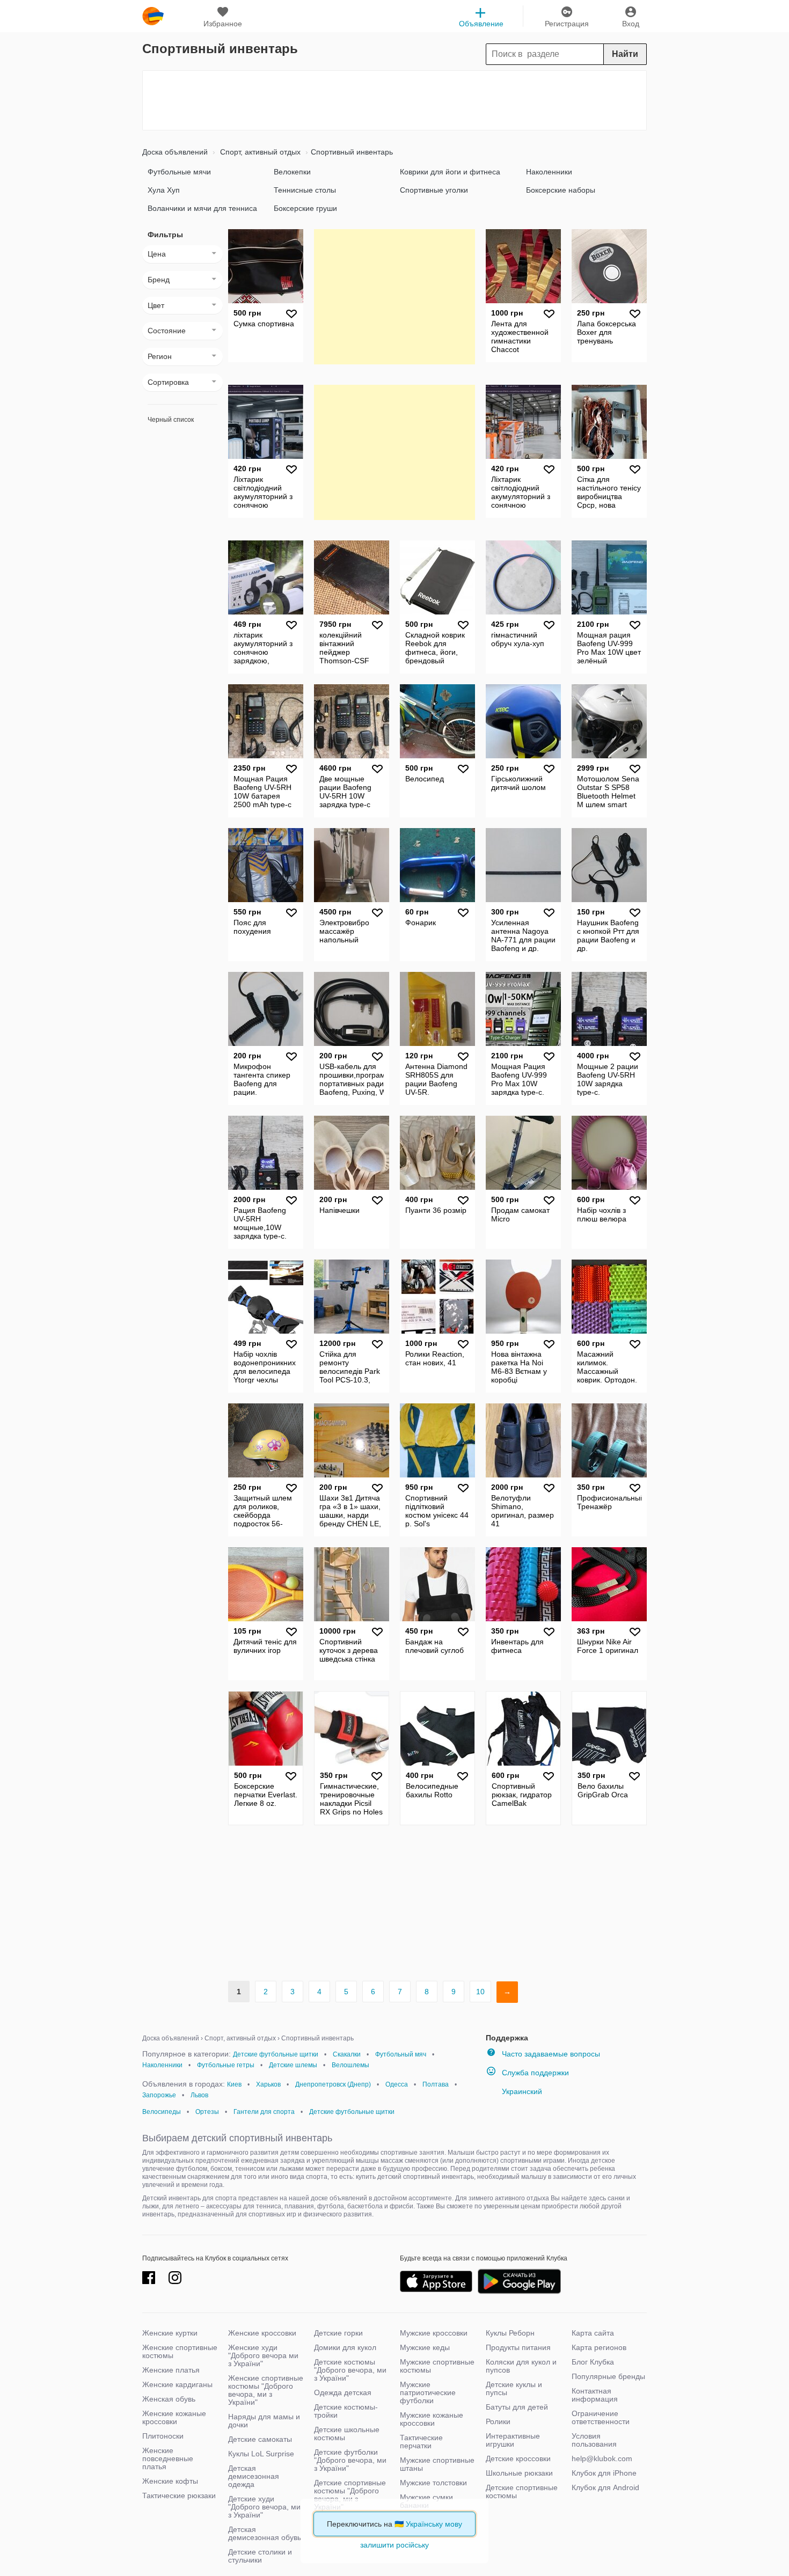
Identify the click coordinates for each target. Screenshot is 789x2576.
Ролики (498, 2421)
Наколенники (549, 172)
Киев (234, 2084)
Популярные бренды (608, 2376)
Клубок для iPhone (604, 2473)
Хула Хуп (164, 190)
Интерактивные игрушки (513, 2440)
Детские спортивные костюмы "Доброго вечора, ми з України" (350, 2495)
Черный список (171, 420)
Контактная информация (595, 2395)
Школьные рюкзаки (519, 2473)
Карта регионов (599, 2347)
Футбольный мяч (401, 2054)
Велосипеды (162, 2112)
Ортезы (207, 2112)
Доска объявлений (175, 152)
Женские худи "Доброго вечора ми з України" (263, 2355)
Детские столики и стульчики (260, 2556)
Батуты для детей (517, 2407)
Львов (199, 2095)
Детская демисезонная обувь (265, 2533)
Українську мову (434, 2524)
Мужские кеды (425, 2347)
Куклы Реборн (510, 2333)
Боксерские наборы (561, 190)
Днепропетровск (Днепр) (333, 2084)
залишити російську (394, 2545)
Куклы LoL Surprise (261, 2454)
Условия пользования (594, 2440)
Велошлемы (350, 2065)
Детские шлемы (293, 2065)
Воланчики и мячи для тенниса (202, 208)
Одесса (397, 2084)
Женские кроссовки (262, 2333)
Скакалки (347, 2054)
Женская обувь (169, 2399)
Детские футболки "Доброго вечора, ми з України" (350, 2460)
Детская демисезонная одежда (254, 2476)
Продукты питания (518, 2347)
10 (480, 1992)
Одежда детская (343, 2392)
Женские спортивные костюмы (180, 2351)
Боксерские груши (305, 208)
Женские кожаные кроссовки (174, 2417)
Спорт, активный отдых (259, 152)
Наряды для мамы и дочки (264, 2421)
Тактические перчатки (421, 2442)
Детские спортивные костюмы (522, 2491)
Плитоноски (163, 2436)
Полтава (436, 2084)
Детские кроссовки (518, 2458)
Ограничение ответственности (601, 2417)
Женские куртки (170, 2333)
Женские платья (171, 2370)
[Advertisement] (394, 100)
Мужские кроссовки (434, 2333)
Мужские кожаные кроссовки (432, 2419)
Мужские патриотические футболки (428, 2392)
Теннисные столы (305, 190)
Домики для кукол (345, 2347)
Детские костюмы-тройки (346, 2411)
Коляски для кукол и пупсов (521, 2366)
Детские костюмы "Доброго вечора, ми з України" (350, 2370)
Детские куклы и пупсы (514, 2388)
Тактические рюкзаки (179, 2495)
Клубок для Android (605, 2487)
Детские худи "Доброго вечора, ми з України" (264, 2507)
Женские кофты (170, 2481)
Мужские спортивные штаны (437, 2464)
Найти (625, 54)
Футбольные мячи (179, 172)
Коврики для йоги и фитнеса (450, 172)
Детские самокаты (260, 2439)
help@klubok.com (602, 2458)
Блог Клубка (593, 2362)
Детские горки (338, 2333)
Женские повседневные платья (168, 2458)
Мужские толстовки (433, 2483)
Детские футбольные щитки (276, 2054)
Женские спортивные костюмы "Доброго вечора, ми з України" (266, 2390)
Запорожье (159, 2095)
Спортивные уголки (434, 190)
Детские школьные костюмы (347, 2434)
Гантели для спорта (264, 2112)
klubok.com (153, 16)
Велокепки (292, 172)
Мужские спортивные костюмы (437, 2366)
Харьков (268, 2084)
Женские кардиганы (177, 2384)
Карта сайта (593, 2333)
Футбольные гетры (226, 2065)
